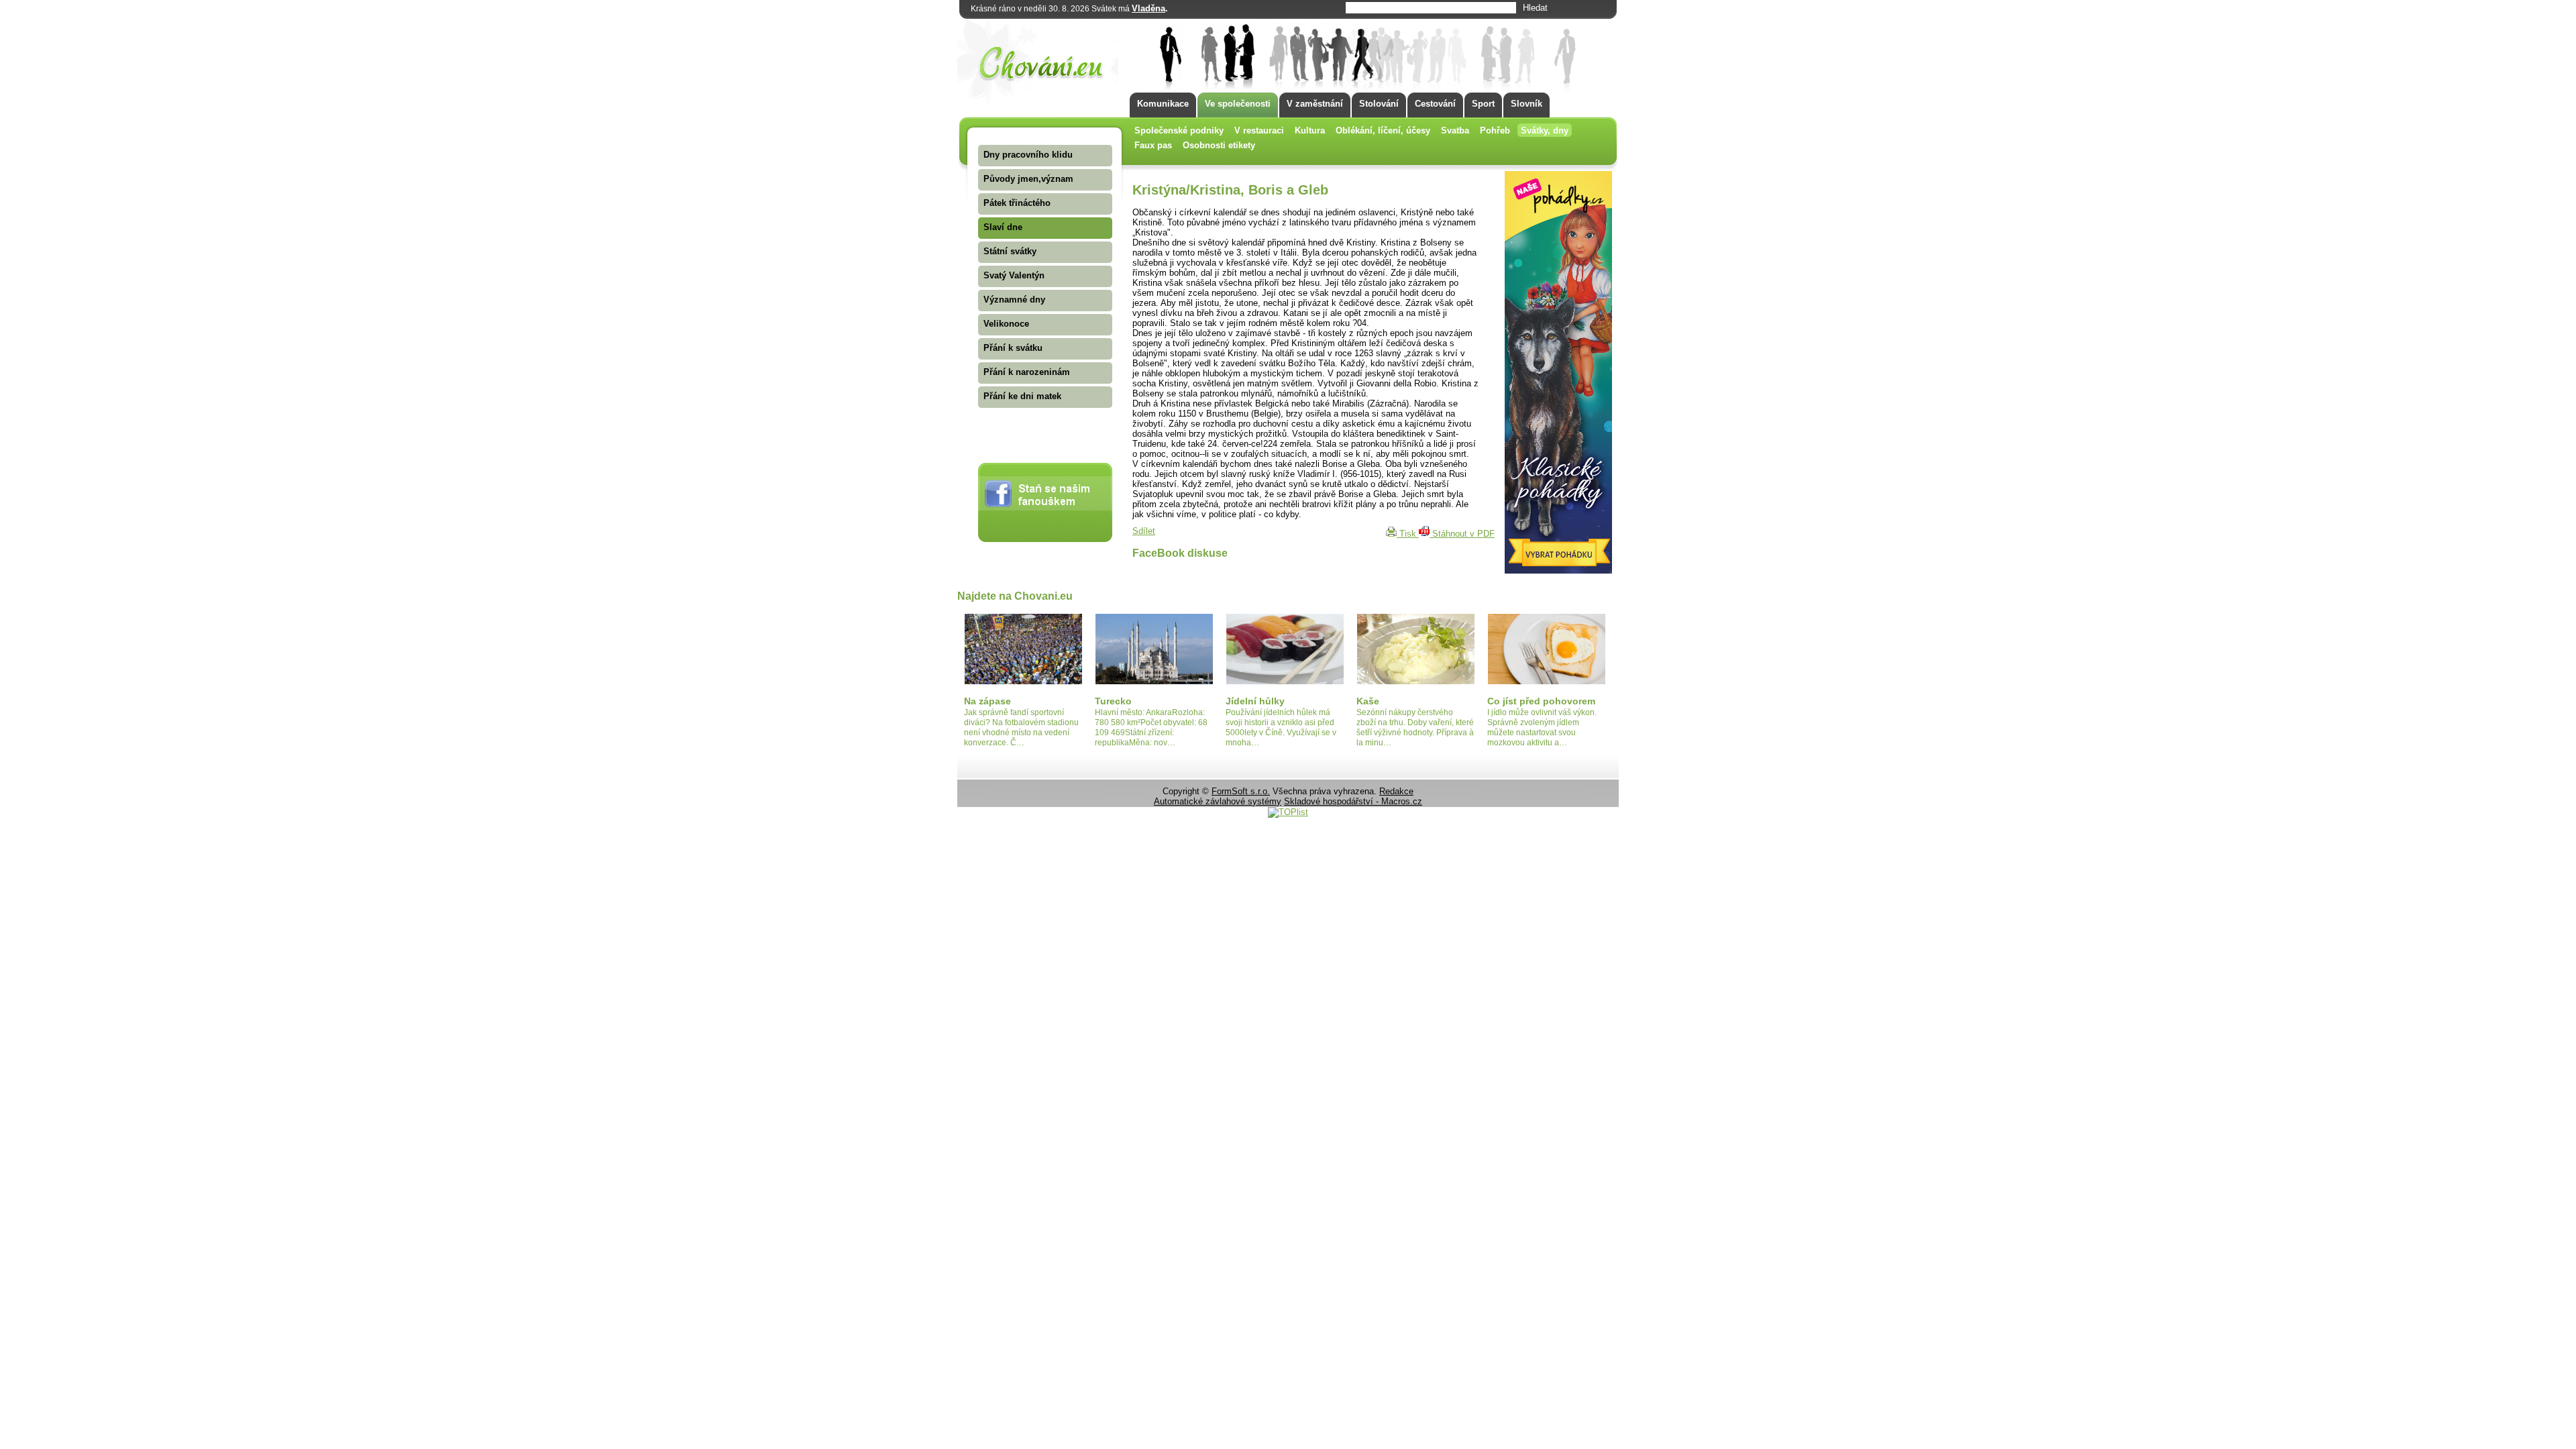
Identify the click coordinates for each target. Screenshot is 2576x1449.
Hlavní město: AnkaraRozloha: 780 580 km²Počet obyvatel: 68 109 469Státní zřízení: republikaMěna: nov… (1151, 728)
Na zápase (987, 701)
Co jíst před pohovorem (1541, 701)
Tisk (1408, 534)
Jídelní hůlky (1255, 701)
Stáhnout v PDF (1462, 534)
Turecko (1113, 701)
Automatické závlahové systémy (1218, 801)
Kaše (1368, 701)
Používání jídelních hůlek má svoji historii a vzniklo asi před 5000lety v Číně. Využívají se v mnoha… (1281, 728)
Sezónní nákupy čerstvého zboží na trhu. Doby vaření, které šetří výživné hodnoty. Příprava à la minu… (1415, 728)
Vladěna (1148, 8)
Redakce (1396, 791)
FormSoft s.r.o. (1241, 791)
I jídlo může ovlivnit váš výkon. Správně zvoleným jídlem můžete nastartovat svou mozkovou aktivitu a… (1542, 728)
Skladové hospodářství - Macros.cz (1353, 801)
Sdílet (1144, 531)
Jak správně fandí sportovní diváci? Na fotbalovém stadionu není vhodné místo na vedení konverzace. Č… (1021, 728)
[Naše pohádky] (1558, 571)
